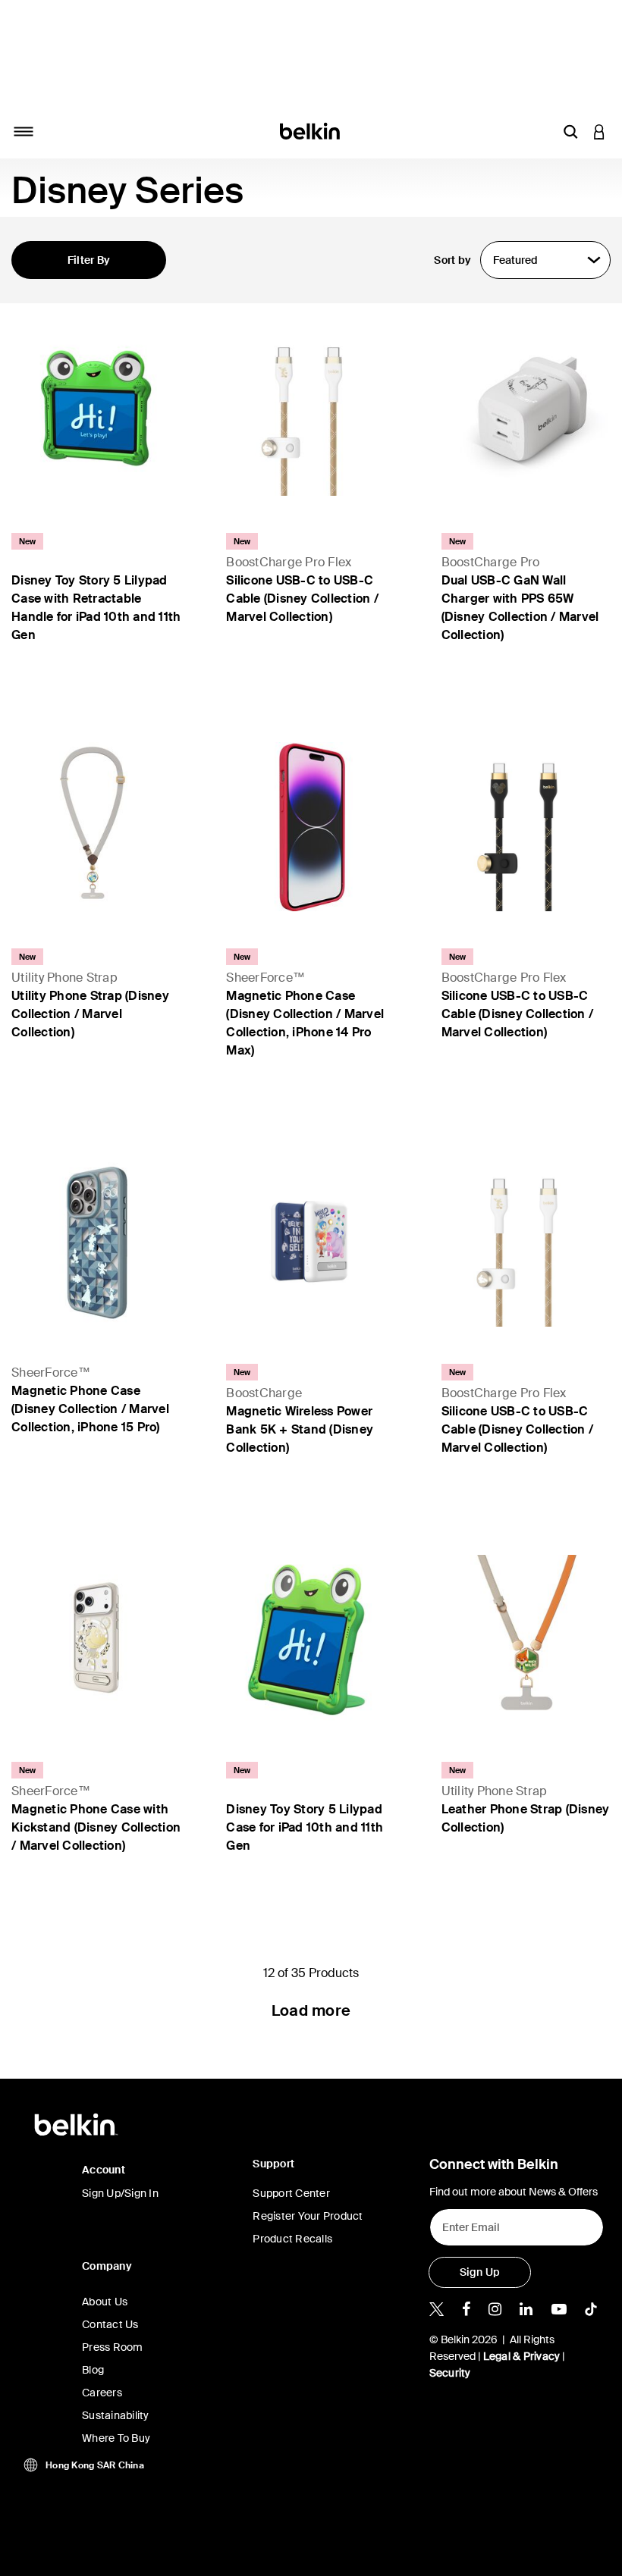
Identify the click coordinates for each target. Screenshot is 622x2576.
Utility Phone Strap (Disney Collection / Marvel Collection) (90, 1014)
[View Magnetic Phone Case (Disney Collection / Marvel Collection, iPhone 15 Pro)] (96, 1242)
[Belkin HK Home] (311, 130)
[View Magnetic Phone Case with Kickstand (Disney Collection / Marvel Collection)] (96, 1639)
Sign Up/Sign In (120, 2193)
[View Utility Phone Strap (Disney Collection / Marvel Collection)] (96, 827)
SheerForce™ (265, 978)
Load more (311, 2010)
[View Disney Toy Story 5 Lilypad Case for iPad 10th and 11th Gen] (311, 1639)
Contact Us (110, 2324)
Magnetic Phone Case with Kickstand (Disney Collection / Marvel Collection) (96, 1827)
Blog (93, 2370)
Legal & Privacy (522, 2356)
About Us (105, 2302)
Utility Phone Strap (64, 978)
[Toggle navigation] (24, 131)
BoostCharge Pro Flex (289, 562)
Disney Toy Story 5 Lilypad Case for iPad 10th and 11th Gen (305, 1827)
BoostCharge (264, 1393)
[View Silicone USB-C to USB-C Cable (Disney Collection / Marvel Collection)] (311, 411)
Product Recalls (292, 2239)
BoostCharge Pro (491, 562)
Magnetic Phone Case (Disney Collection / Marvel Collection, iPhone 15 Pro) (90, 1409)
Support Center (291, 2193)
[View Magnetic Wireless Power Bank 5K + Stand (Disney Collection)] (311, 1242)
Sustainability (116, 2415)
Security (450, 2373)
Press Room (113, 2347)
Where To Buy (116, 2438)
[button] (570, 131)
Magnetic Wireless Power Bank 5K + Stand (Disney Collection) (300, 1429)
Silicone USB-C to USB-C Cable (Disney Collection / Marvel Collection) (302, 599)
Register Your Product (308, 2216)
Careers (102, 2393)
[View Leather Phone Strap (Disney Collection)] (526, 1639)
